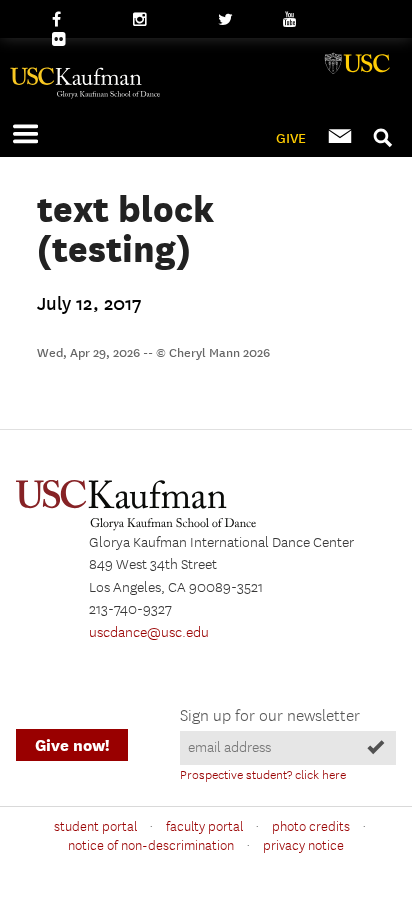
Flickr (69, 40)
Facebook (82, 20)
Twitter (240, 20)
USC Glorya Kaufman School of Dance (206, 92)
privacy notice (303, 846)
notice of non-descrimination (151, 846)
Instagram (165, 20)
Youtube (310, 20)
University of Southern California (359, 72)
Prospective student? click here (263, 775)
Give (291, 138)
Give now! (72, 745)
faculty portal (204, 827)
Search (384, 132)
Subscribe (342, 137)
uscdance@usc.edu (149, 633)
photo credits (311, 827)
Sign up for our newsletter (270, 716)
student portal (95, 827)
